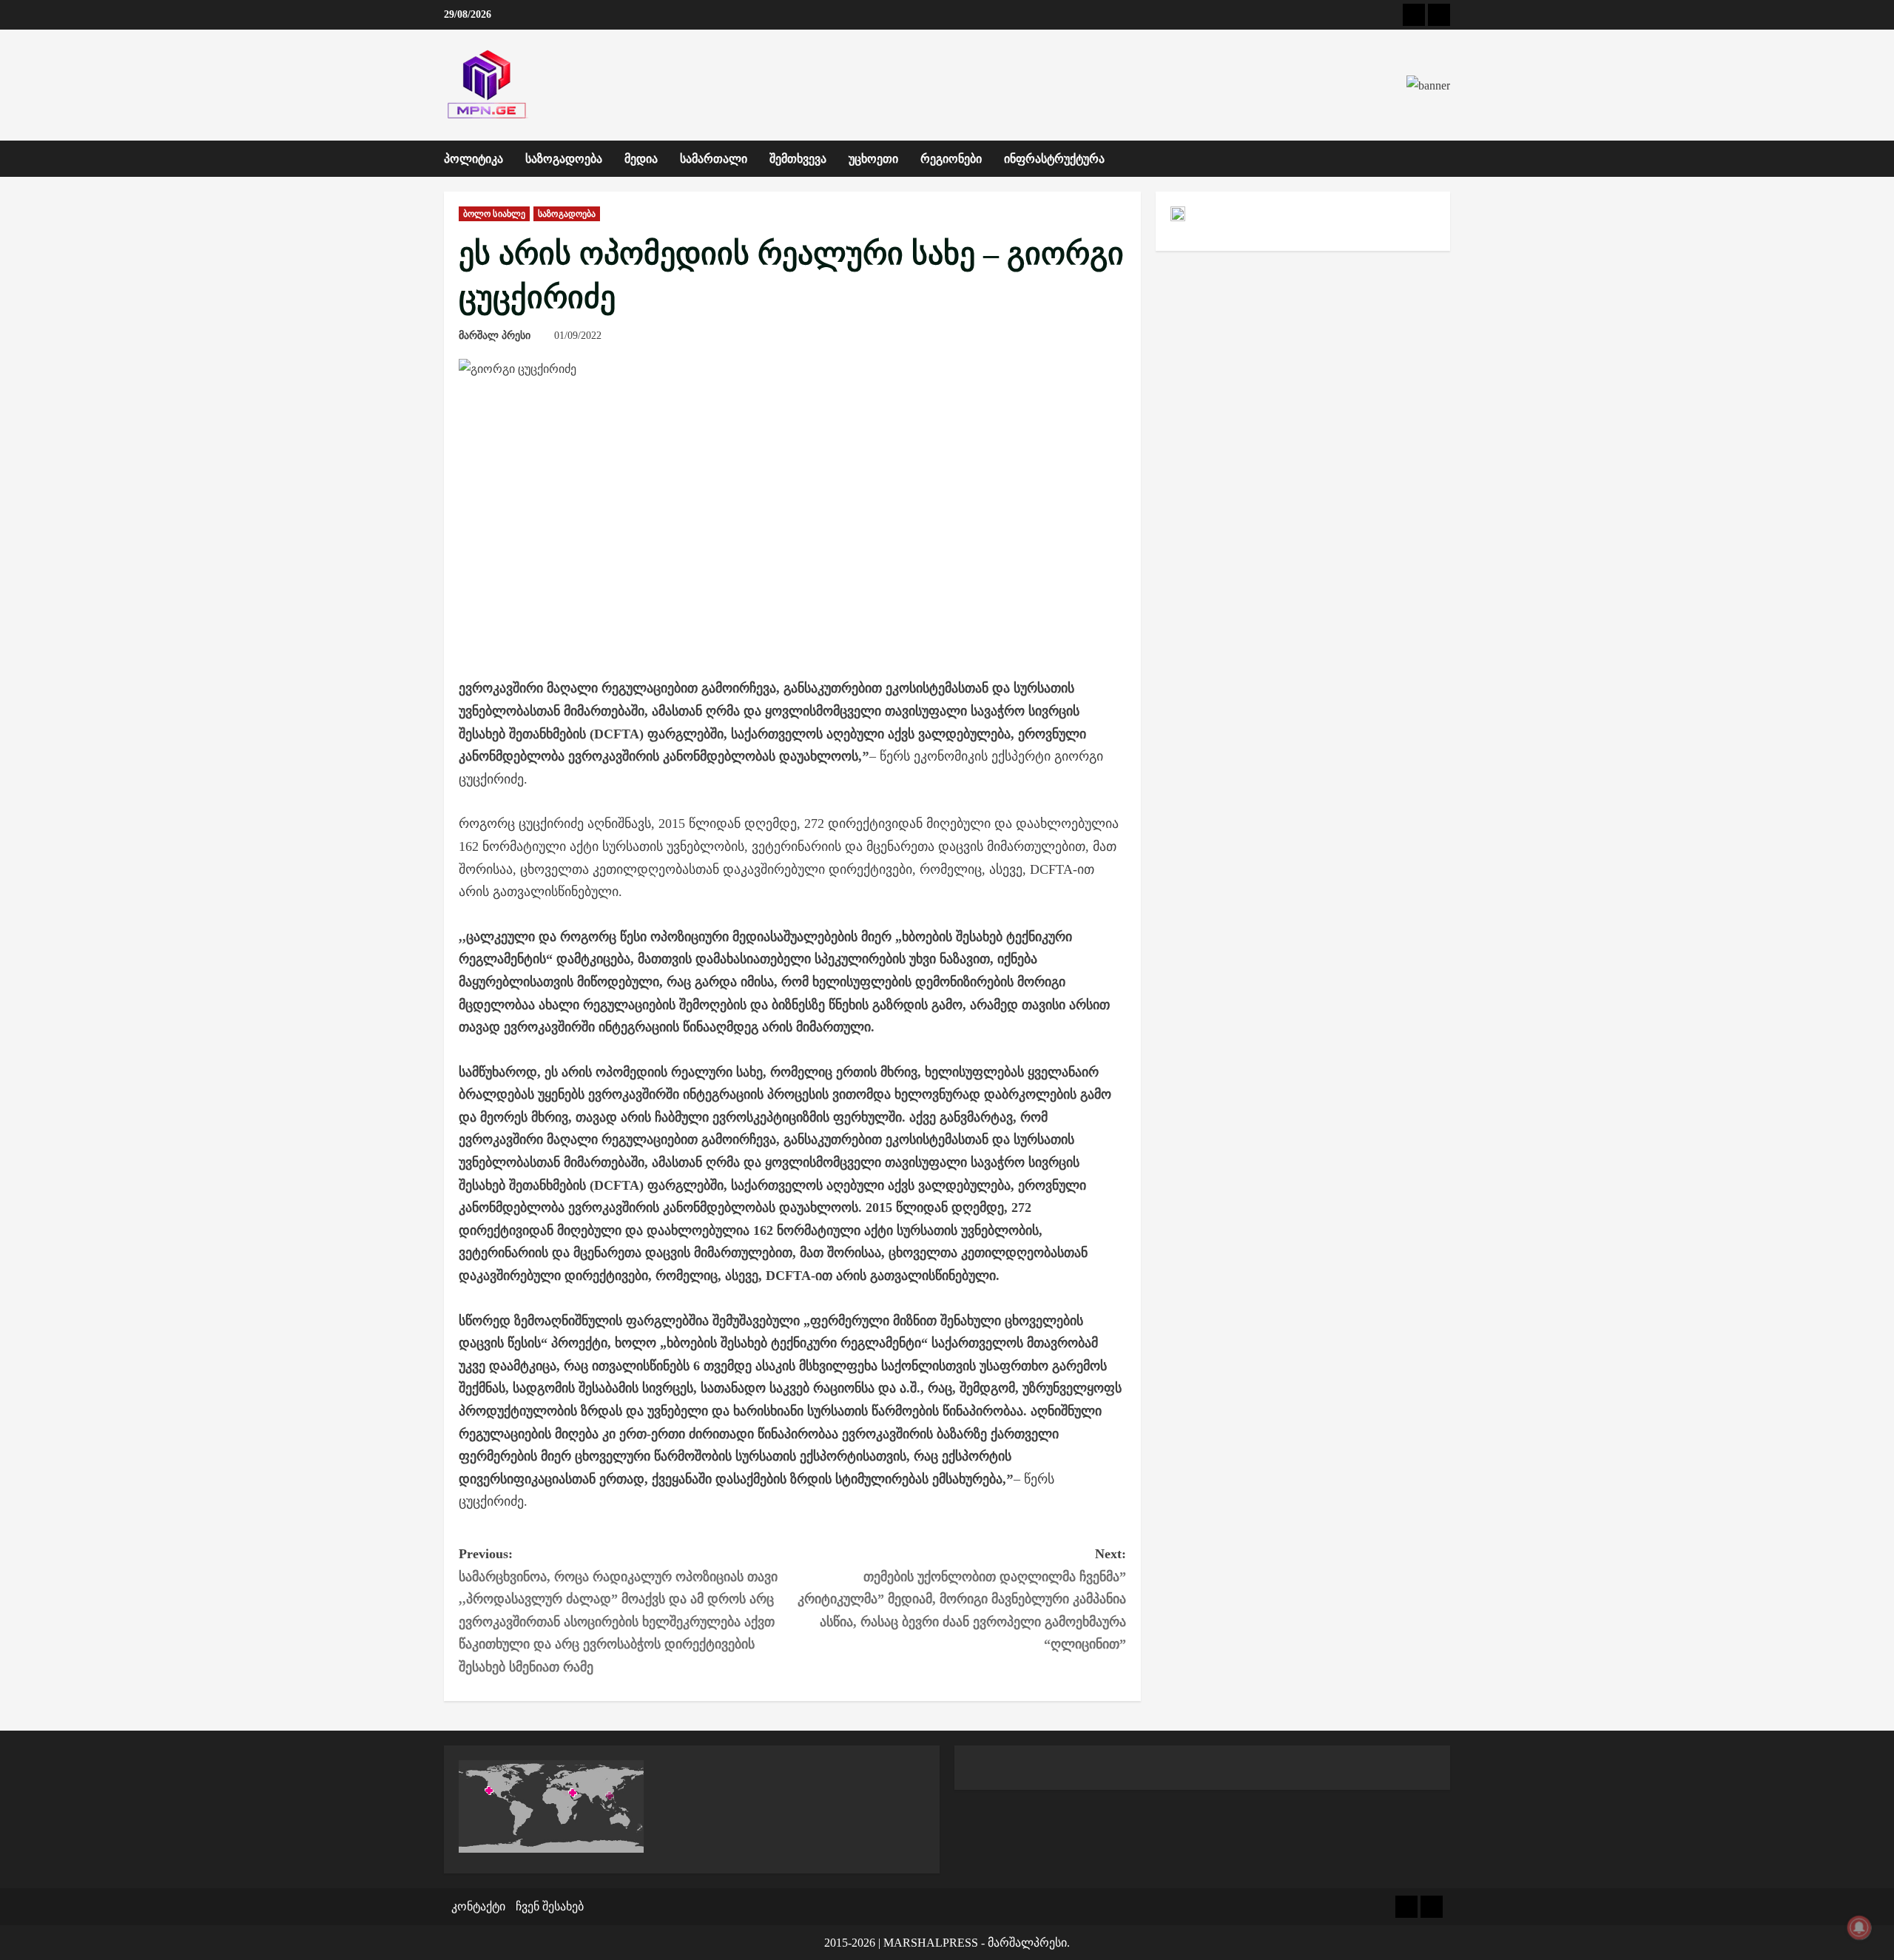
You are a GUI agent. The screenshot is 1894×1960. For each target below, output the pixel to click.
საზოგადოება (564, 159)
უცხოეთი (873, 159)
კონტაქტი (478, 1906)
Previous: (618, 1610)
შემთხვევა (798, 159)
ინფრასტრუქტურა (1054, 159)
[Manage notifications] (1859, 1927)
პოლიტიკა (473, 159)
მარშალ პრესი (495, 336)
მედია (641, 159)
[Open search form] (1446, 159)
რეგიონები (951, 159)
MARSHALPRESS (931, 1943)
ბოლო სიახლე (494, 214)
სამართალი (714, 159)
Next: (962, 1599)
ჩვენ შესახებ (550, 1906)
